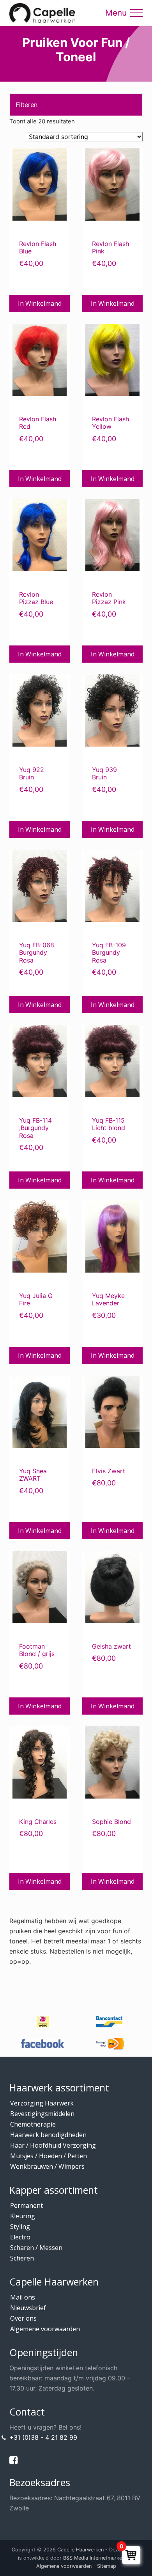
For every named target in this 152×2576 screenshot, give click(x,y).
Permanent (27, 2205)
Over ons (23, 2318)
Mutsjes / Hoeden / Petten (49, 2156)
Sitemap (107, 2566)
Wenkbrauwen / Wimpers (47, 2166)
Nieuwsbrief (28, 2308)
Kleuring (23, 2216)
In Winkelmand (40, 303)
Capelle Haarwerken (80, 2550)
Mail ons (23, 2297)
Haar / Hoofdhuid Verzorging (53, 2145)
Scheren (22, 2258)
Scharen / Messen (36, 2248)
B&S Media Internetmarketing (97, 2557)
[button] (136, 13)
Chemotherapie (33, 2124)
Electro (20, 2237)
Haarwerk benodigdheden (48, 2135)
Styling (20, 2227)
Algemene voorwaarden (45, 2329)
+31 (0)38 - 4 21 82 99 (43, 2437)
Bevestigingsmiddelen (42, 2114)
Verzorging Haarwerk (42, 2103)
